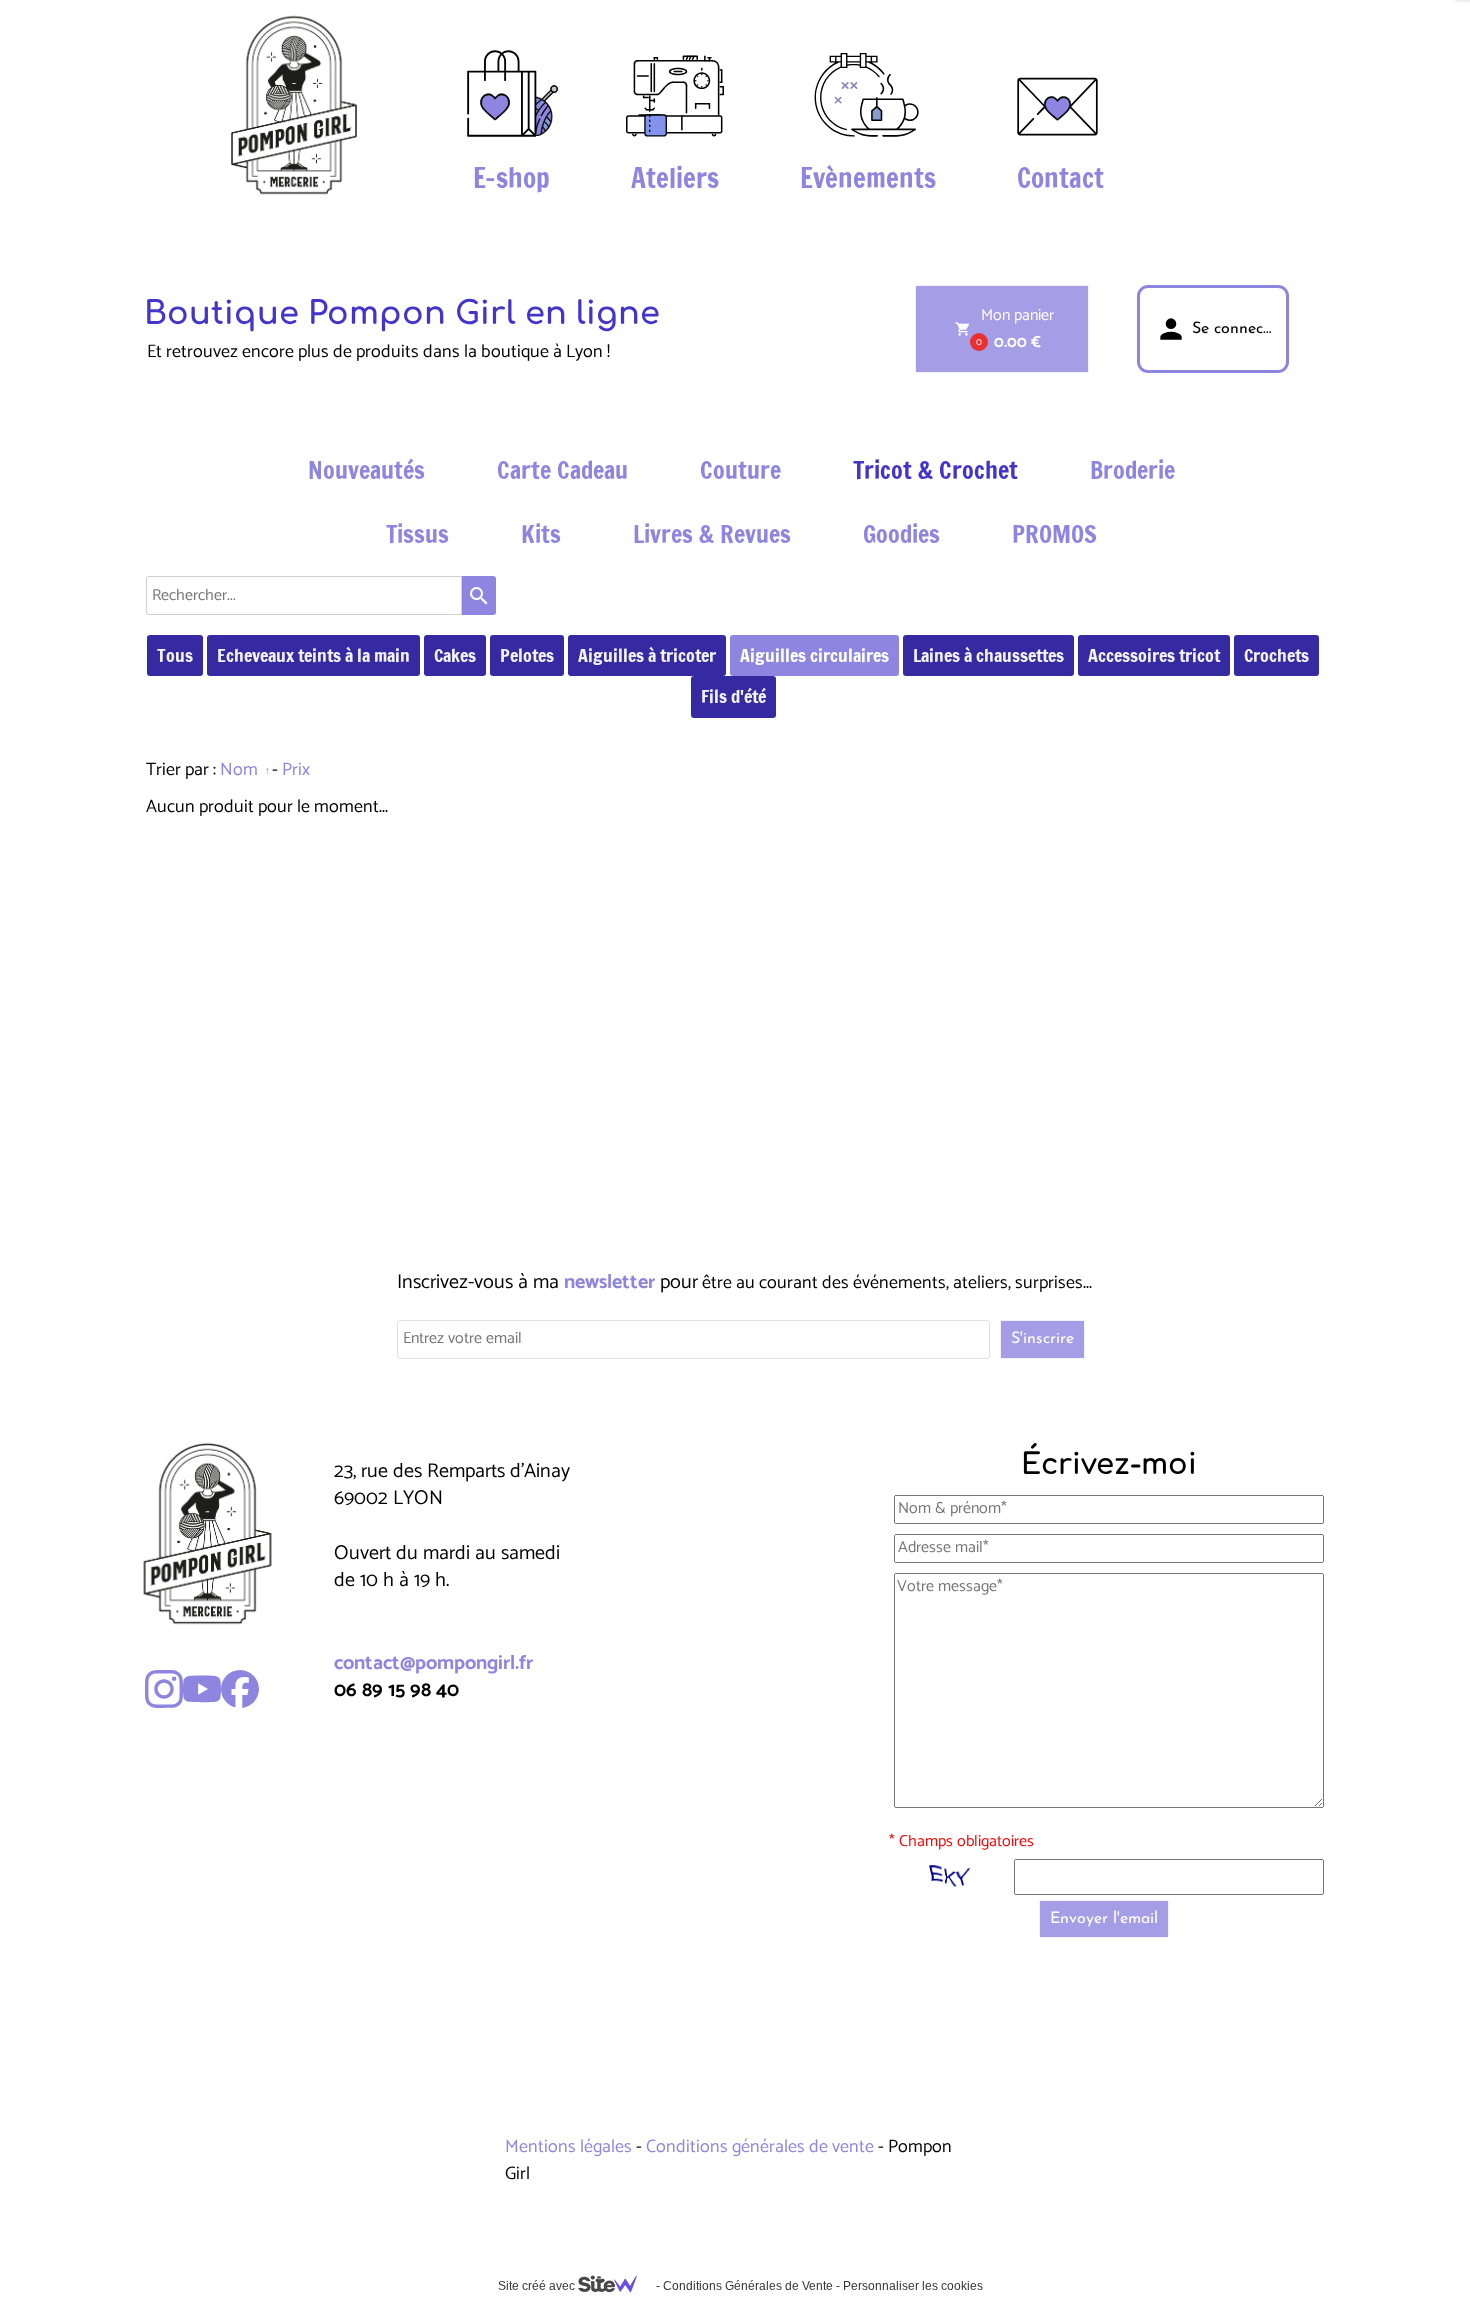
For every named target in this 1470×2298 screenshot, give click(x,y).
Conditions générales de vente (760, 2147)
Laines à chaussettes (988, 655)
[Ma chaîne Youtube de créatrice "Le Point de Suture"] (202, 1689)
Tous (175, 655)
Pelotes (527, 655)
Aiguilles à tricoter (647, 655)
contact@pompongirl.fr (433, 1663)
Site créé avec (538, 2286)
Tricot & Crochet (935, 470)
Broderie (1132, 470)
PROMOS (1054, 534)
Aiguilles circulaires (814, 655)
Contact (1060, 178)
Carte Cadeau (562, 470)
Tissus (417, 534)
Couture (740, 470)
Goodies (901, 534)
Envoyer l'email (1104, 1919)
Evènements (868, 178)
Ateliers (675, 178)
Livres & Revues (712, 534)
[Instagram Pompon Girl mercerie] (164, 1689)
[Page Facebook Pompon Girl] (240, 1689)
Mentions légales (570, 2147)
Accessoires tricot (1154, 655)
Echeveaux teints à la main (313, 655)
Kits (541, 534)
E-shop (511, 178)
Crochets (1276, 655)
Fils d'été (733, 696)
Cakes (455, 655)
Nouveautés (366, 470)
